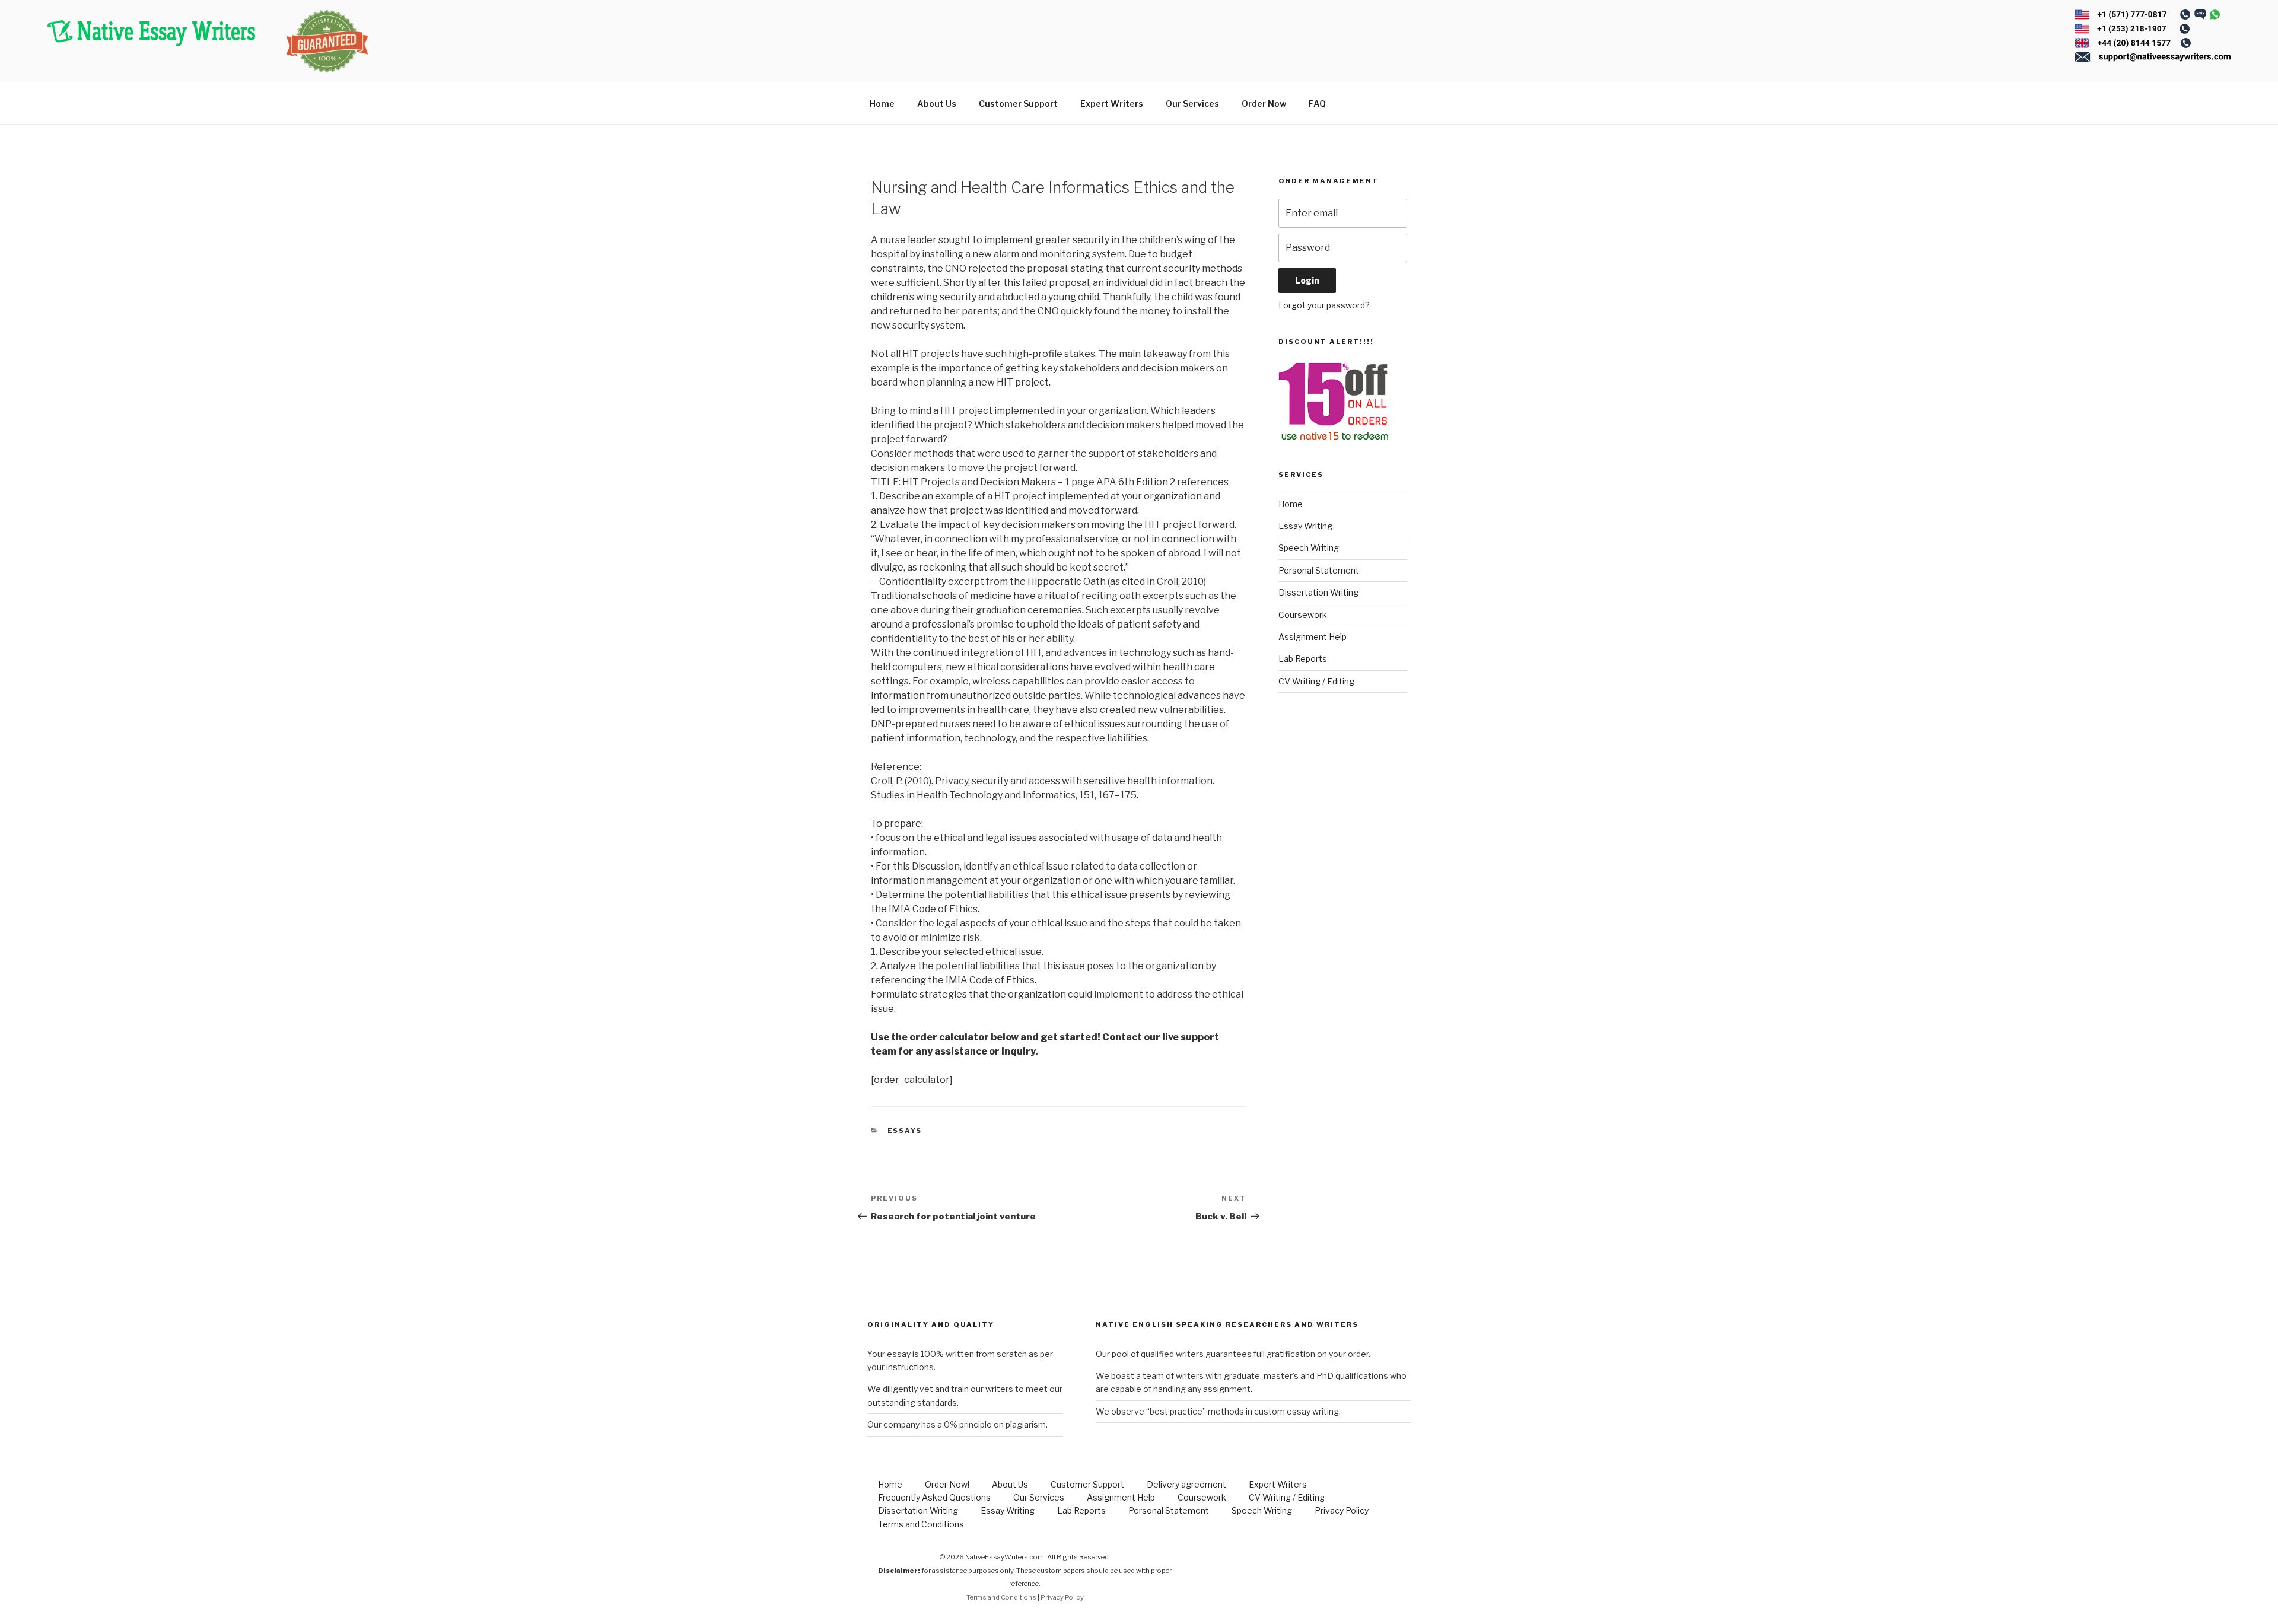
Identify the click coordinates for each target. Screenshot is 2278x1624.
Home (882, 104)
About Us (937, 104)
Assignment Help (1313, 637)
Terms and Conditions (921, 1524)
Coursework (1303, 615)
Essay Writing (1305, 526)
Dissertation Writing (1318, 592)
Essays (905, 1131)
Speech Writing (1309, 548)
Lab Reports (1303, 659)
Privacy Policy (1342, 1510)
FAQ (1317, 104)
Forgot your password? (1324, 305)
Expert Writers (1112, 104)
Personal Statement (1319, 570)
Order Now (1264, 104)
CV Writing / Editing (1316, 681)
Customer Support (1018, 104)
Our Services (1192, 104)
